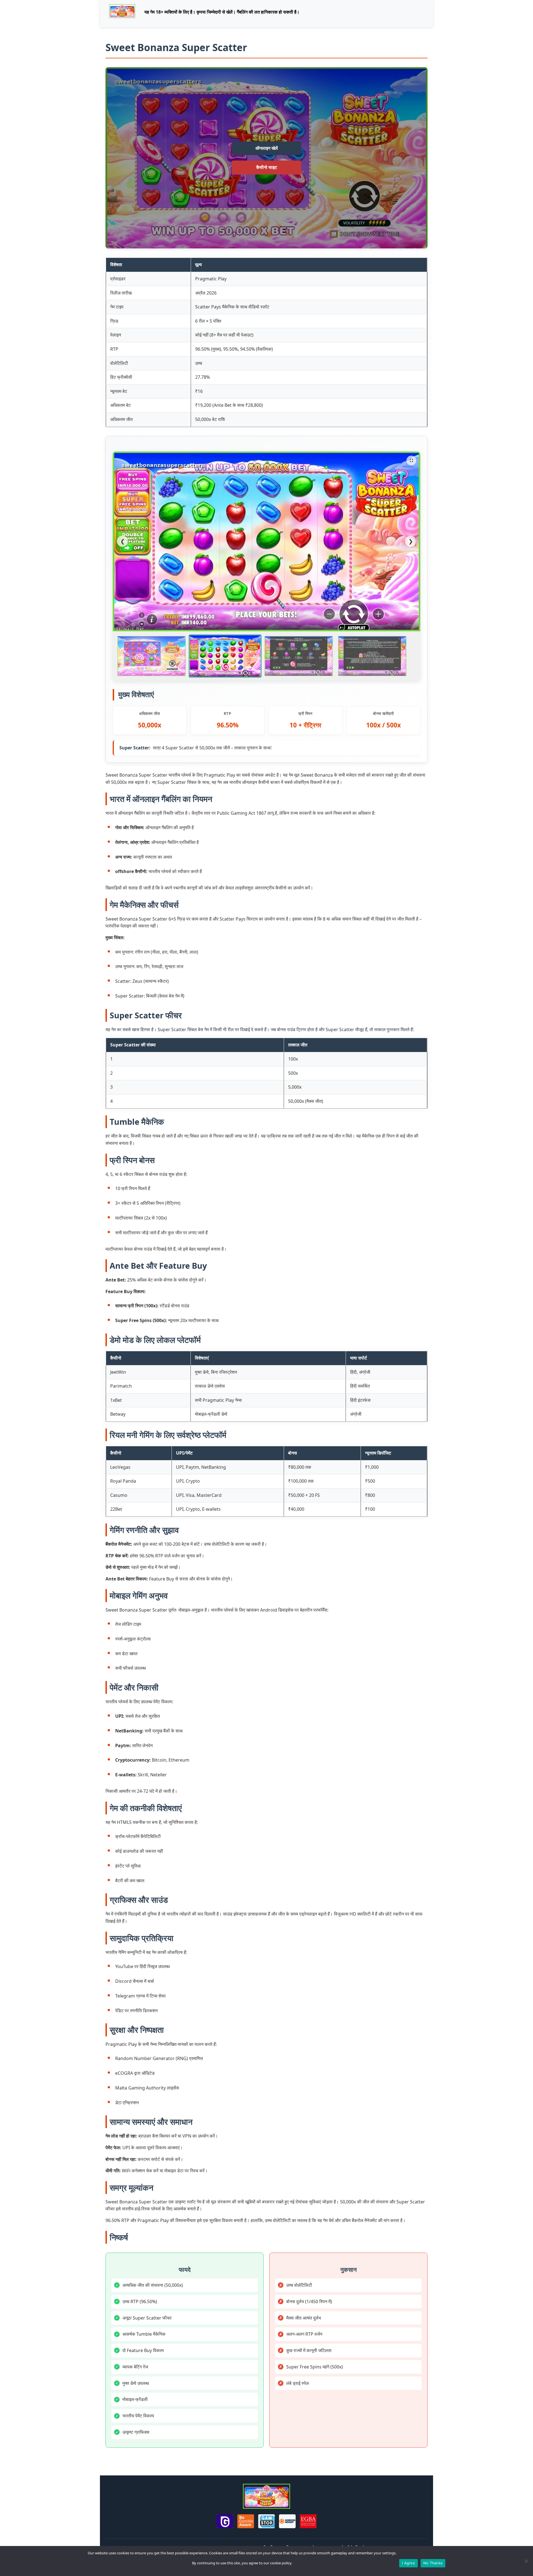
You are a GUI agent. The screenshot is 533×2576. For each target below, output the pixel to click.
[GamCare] (225, 2522)
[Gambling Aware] (246, 2522)
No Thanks (433, 2563)
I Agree (408, 2563)
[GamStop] (266, 2522)
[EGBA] (308, 2522)
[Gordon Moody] (287, 2522)
